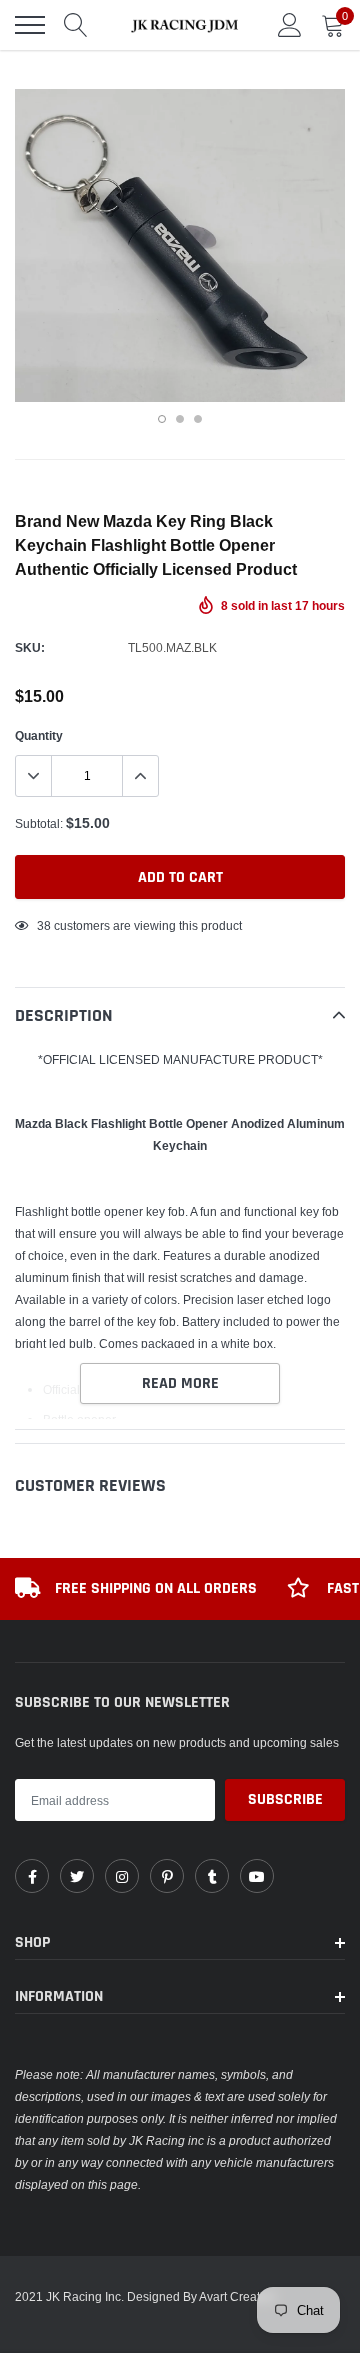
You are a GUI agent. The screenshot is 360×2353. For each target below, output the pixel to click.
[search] (76, 25)
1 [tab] (162, 419)
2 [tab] (180, 419)
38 (44, 925)
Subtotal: (39, 823)
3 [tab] (198, 419)
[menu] (30, 25)
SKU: (30, 647)
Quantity (39, 735)
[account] (290, 24)
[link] (32, 1876)
